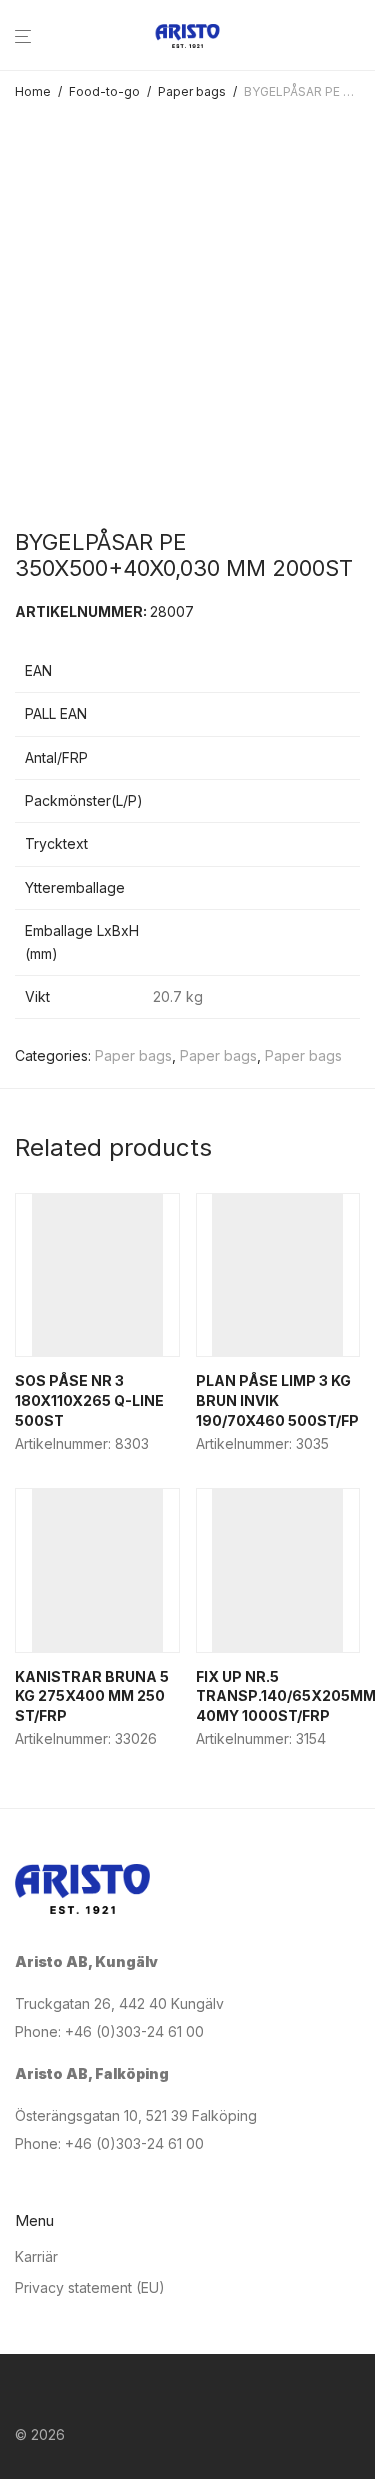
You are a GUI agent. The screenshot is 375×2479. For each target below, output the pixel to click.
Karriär (36, 2256)
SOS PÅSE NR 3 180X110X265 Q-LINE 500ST (89, 1400)
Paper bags (192, 91)
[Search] (360, 36)
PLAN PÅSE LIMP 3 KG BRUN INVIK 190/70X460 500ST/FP (277, 1400)
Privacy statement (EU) (90, 2287)
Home (33, 91)
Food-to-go (104, 91)
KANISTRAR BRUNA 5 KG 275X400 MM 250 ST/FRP (92, 1696)
